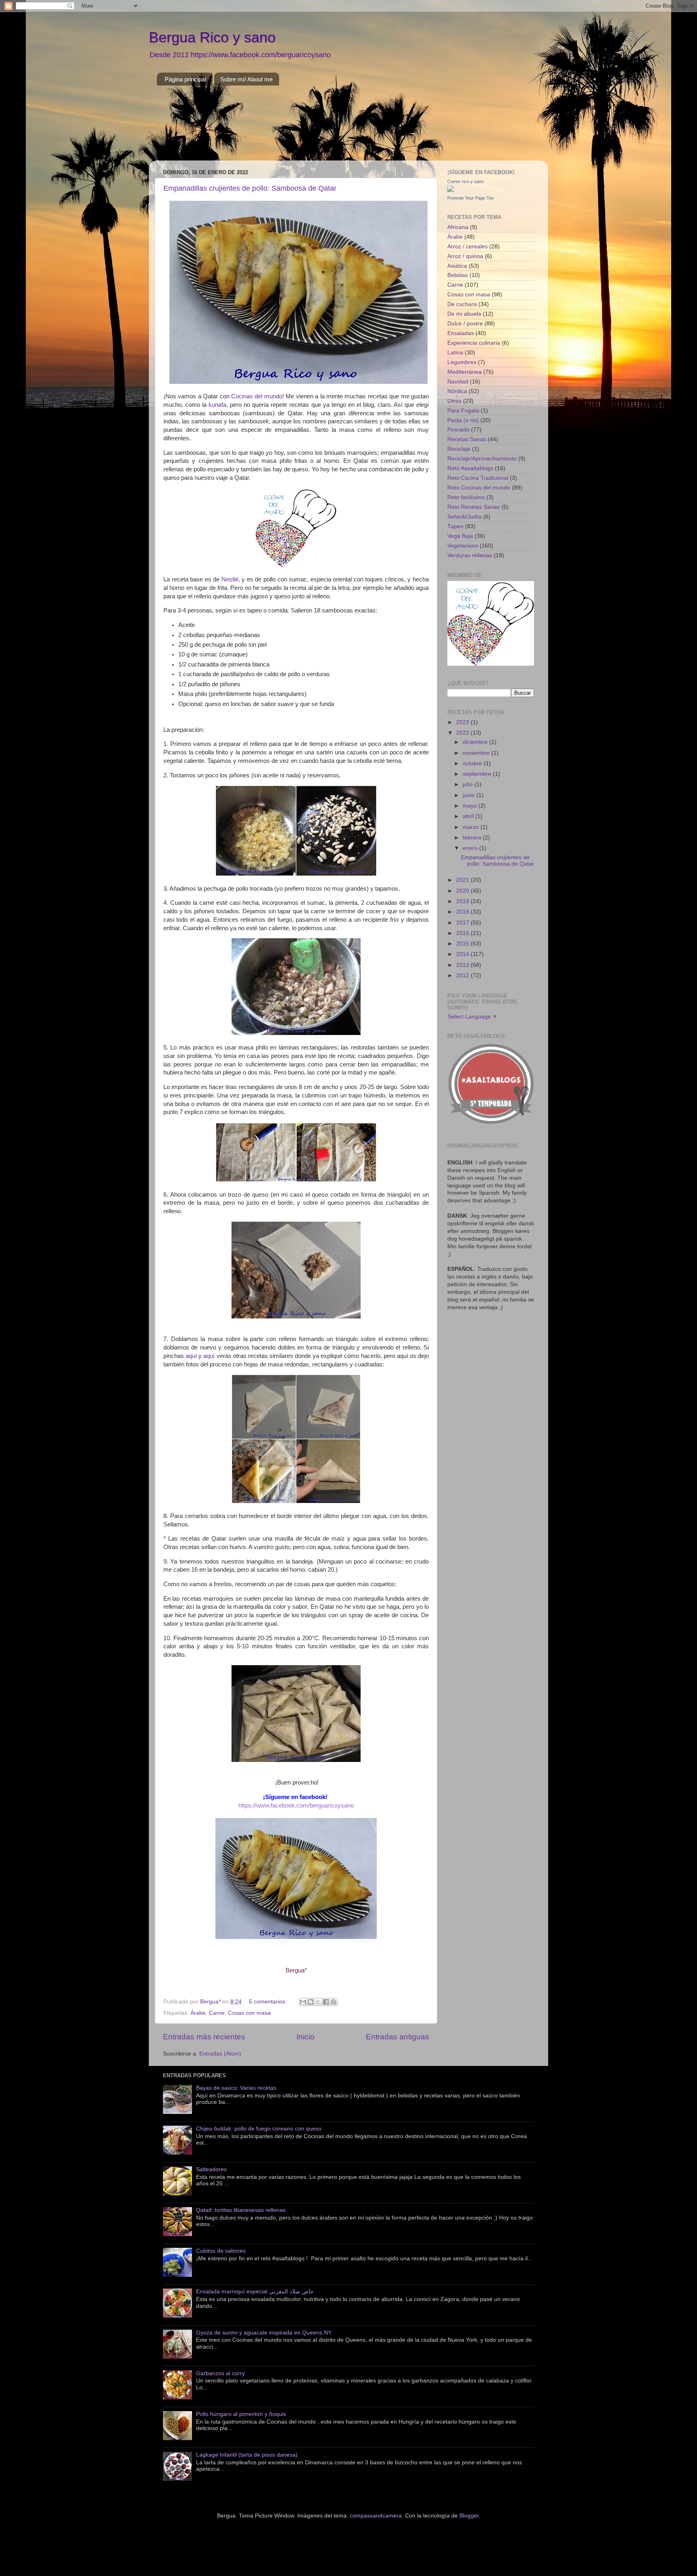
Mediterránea (464, 372)
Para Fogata (463, 411)
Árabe (198, 2013)
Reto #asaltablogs (470, 468)
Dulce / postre (465, 324)
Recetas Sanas (467, 439)
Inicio (306, 2037)
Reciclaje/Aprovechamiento (482, 459)
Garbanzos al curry (220, 2373)
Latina (455, 353)
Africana (458, 227)
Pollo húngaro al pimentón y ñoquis (241, 2414)
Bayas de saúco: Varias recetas (236, 2088)
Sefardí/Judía (464, 517)
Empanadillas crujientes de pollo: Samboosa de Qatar (250, 188)
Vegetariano (463, 546)
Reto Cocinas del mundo (479, 488)
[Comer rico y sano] (451, 190)
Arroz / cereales (467, 247)
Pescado (458, 430)
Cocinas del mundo (257, 396)
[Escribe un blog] (311, 2002)
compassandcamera (376, 2516)
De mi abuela (464, 314)
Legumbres (462, 362)
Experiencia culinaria (474, 343)
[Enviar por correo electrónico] (303, 2002)
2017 (463, 923)
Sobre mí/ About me (246, 79)
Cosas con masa (249, 2013)
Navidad (458, 382)
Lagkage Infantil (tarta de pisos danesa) (247, 2455)
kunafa (217, 405)
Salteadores (211, 2169)
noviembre (477, 753)
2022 (463, 733)
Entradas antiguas (398, 2037)
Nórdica (457, 391)
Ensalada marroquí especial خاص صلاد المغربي (255, 2292)
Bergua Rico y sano (212, 37)
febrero (473, 838)
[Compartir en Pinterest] (334, 2002)
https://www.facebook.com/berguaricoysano (296, 1805)
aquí (191, 1356)
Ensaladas (461, 333)
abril (469, 816)
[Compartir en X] (318, 2002)
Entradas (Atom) (220, 2054)
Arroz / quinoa (465, 256)
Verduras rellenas (470, 555)
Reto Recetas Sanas (474, 507)
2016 (463, 933)
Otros (454, 401)
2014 (463, 954)
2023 (463, 722)
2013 (463, 965)
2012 (463, 976)
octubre (473, 763)
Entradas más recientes (204, 2037)
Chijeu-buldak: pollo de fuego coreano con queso (259, 2129)
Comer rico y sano (465, 181)
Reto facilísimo (466, 497)
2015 (463, 944)
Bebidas (458, 275)
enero (471, 848)
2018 (463, 912)
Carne (217, 2013)
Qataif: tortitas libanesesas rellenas (241, 2210)
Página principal (185, 79)
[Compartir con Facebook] (326, 2002)
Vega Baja (460, 536)
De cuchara (462, 304)
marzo (472, 827)
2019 (463, 901)
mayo (471, 806)
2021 (463, 880)
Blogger (469, 2516)
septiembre (478, 774)
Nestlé (230, 579)
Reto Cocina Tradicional (478, 478)
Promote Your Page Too (471, 198)
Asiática (457, 266)
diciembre (476, 742)
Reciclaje (459, 449)
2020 (463, 891)
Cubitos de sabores (221, 2251)
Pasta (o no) (463, 420)
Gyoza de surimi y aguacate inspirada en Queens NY (264, 2333)
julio (468, 784)
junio (470, 795)
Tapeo (455, 526)
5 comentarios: (269, 2002)
